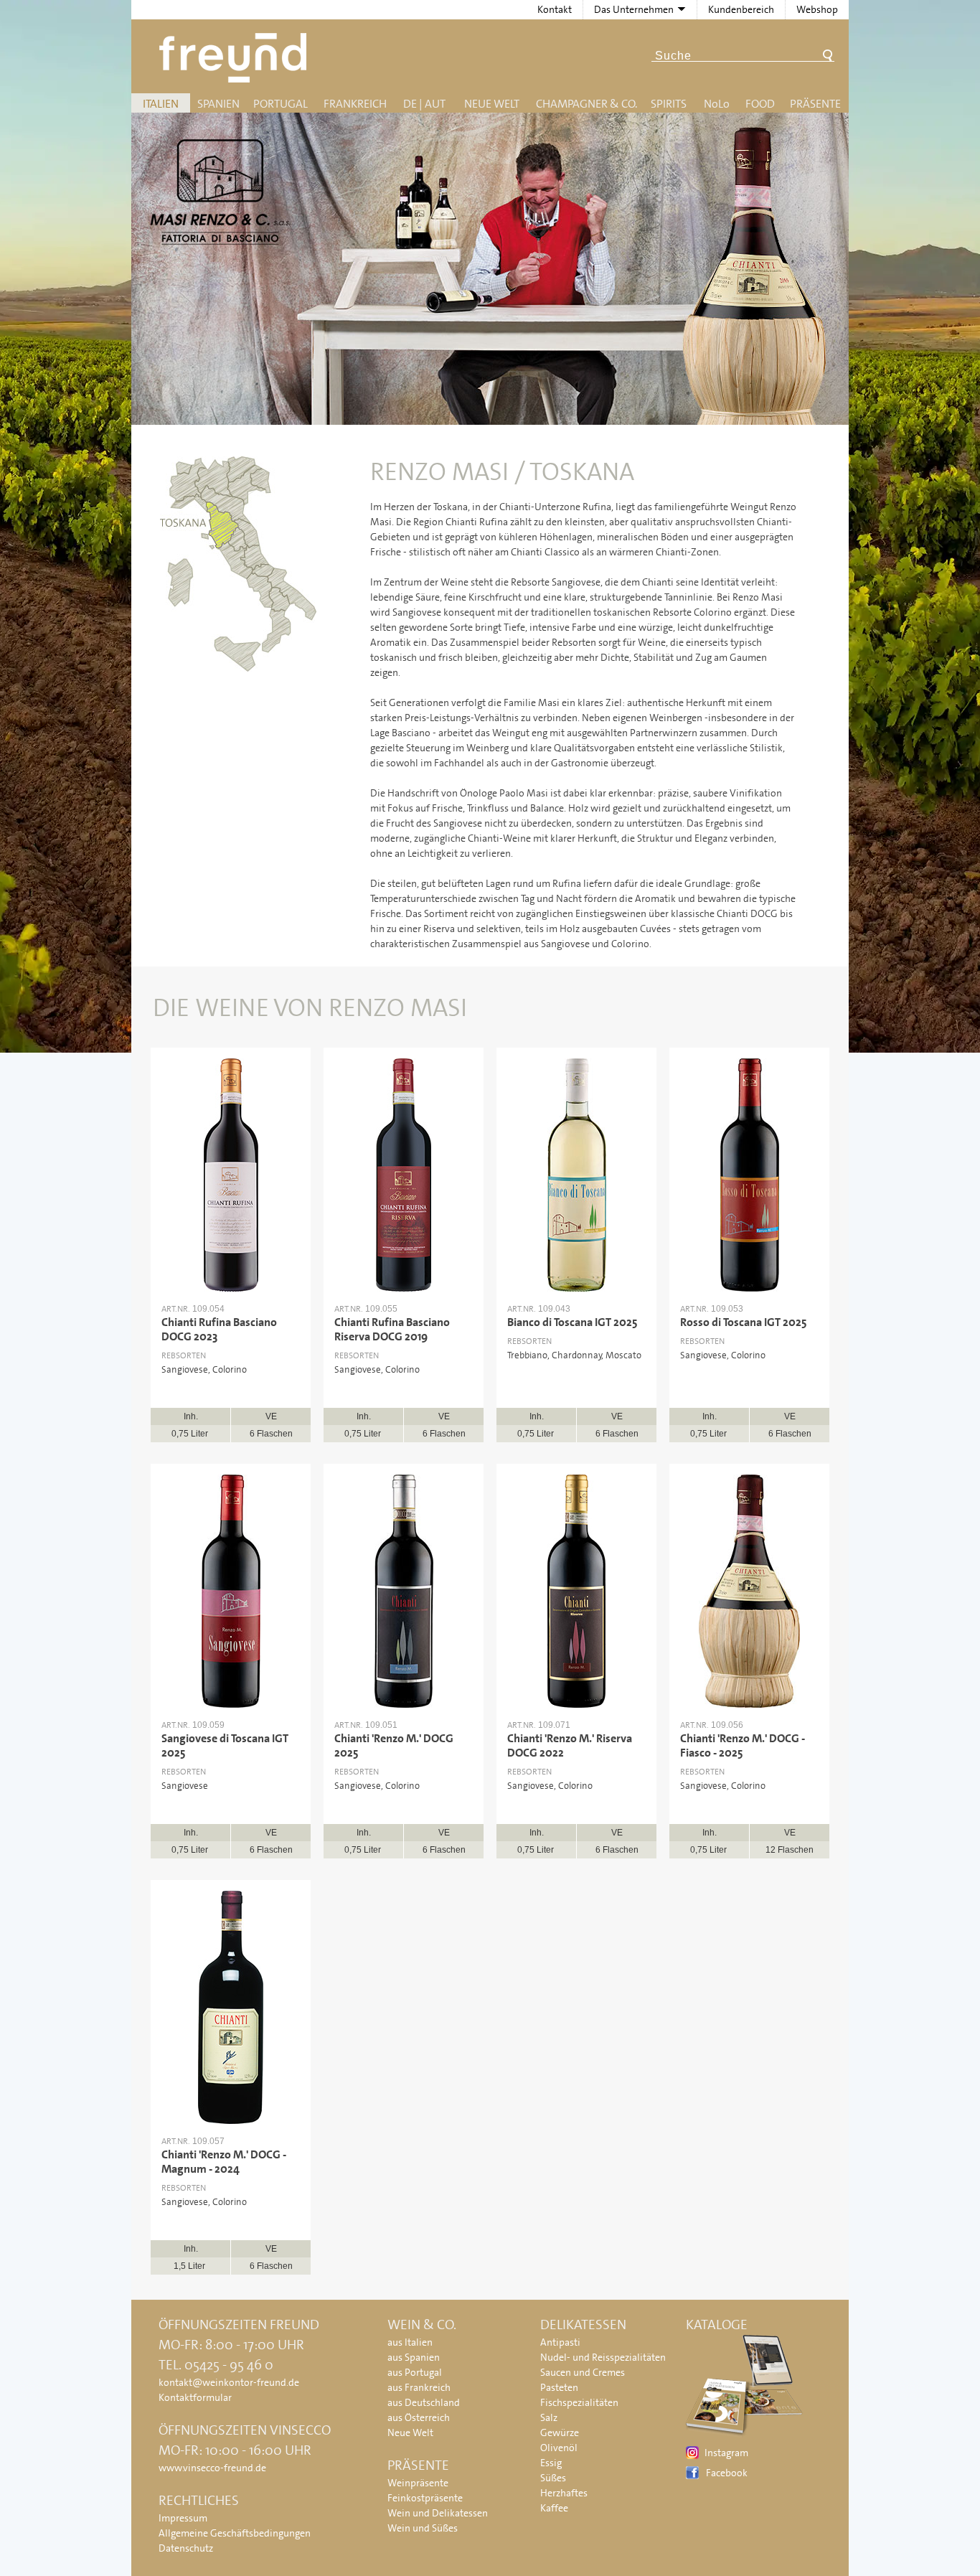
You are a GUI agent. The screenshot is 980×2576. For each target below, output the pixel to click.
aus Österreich (419, 2417)
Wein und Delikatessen (438, 2513)
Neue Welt (492, 104)
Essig (551, 2463)
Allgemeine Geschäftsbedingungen (235, 2533)
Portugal (281, 104)
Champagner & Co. (586, 104)
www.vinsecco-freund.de (212, 2468)
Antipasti (560, 2342)
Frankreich (355, 104)
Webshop (817, 9)
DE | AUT (424, 104)
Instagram (726, 2453)
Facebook (727, 2473)
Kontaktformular (195, 2397)
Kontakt (555, 9)
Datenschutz (186, 2548)
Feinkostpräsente (425, 2498)
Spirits (669, 104)
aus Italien (410, 2342)
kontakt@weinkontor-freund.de (229, 2382)
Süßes (553, 2478)
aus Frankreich (419, 2387)
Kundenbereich (741, 9)
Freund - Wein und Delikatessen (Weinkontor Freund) (236, 58)
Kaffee (554, 2508)
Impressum (183, 2518)
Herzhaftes (564, 2493)
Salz (549, 2417)
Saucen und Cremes (583, 2372)
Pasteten (559, 2387)
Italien (161, 104)
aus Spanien (414, 2357)
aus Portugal (415, 2372)
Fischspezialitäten (579, 2402)
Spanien (218, 104)
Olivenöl (559, 2448)
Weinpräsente (418, 2483)
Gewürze (560, 2432)
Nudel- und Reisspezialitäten (603, 2357)
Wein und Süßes (423, 2528)
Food (760, 104)
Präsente (815, 104)
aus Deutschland (424, 2402)
